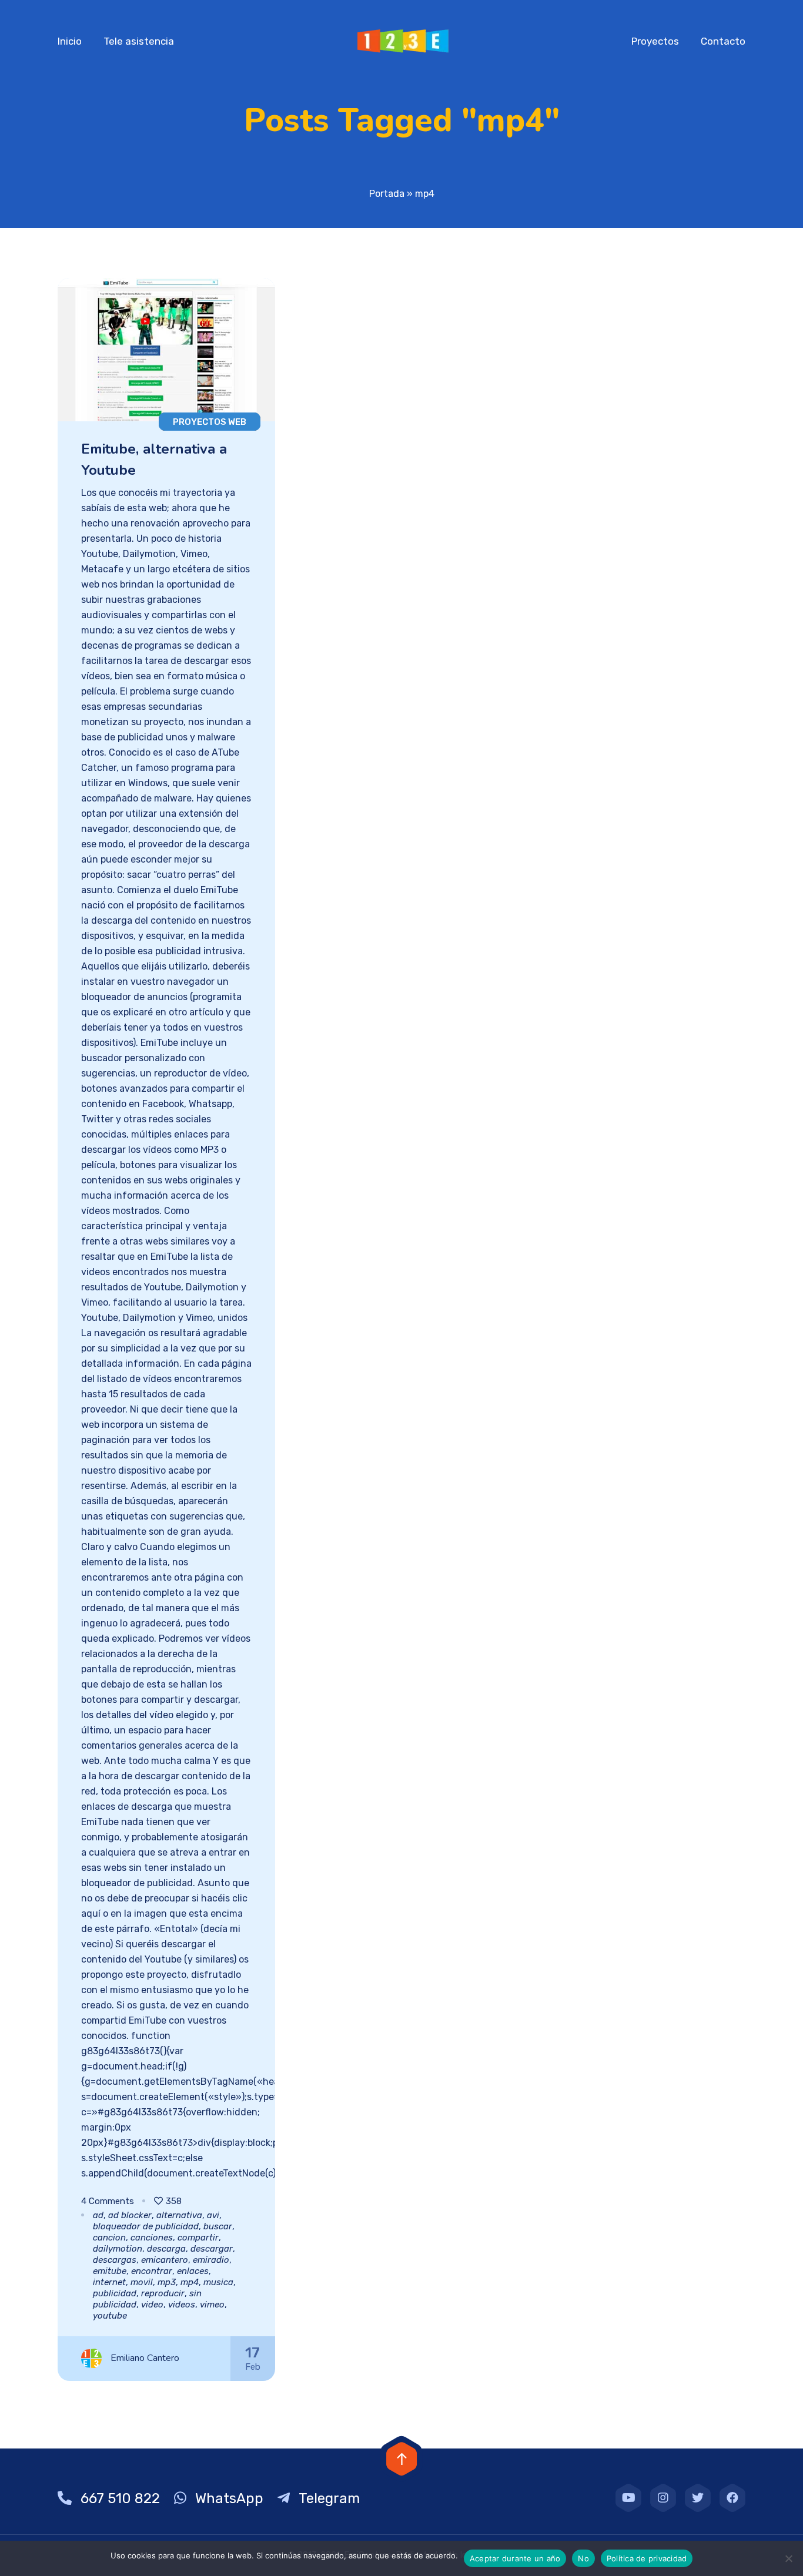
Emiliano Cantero (145, 2358)
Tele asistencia (139, 41)
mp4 (190, 2282)
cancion (109, 2238)
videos (182, 2305)
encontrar (152, 2271)
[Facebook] (732, 2498)
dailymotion (118, 2249)
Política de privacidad (647, 2558)
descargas (115, 2260)
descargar (212, 2249)
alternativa (179, 2215)
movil (142, 2282)
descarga (166, 2249)
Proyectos (655, 41)
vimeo (212, 2305)
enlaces (193, 2271)
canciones (152, 2238)
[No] (788, 2558)
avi (213, 2215)
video (152, 2305)
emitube (110, 2271)
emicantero (165, 2260)
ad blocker (130, 2215)
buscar (218, 2226)
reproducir (163, 2293)
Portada (387, 194)
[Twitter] (698, 2498)
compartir (198, 2238)
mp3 (167, 2282)
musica (218, 2282)
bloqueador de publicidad (146, 2226)
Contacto (723, 41)
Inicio (70, 41)
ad (98, 2215)
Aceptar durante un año (515, 2558)
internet (109, 2282)
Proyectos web (210, 422)
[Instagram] (663, 2498)
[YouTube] (628, 2498)
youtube (110, 2316)
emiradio (211, 2260)
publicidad (115, 2293)
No (583, 2558)
